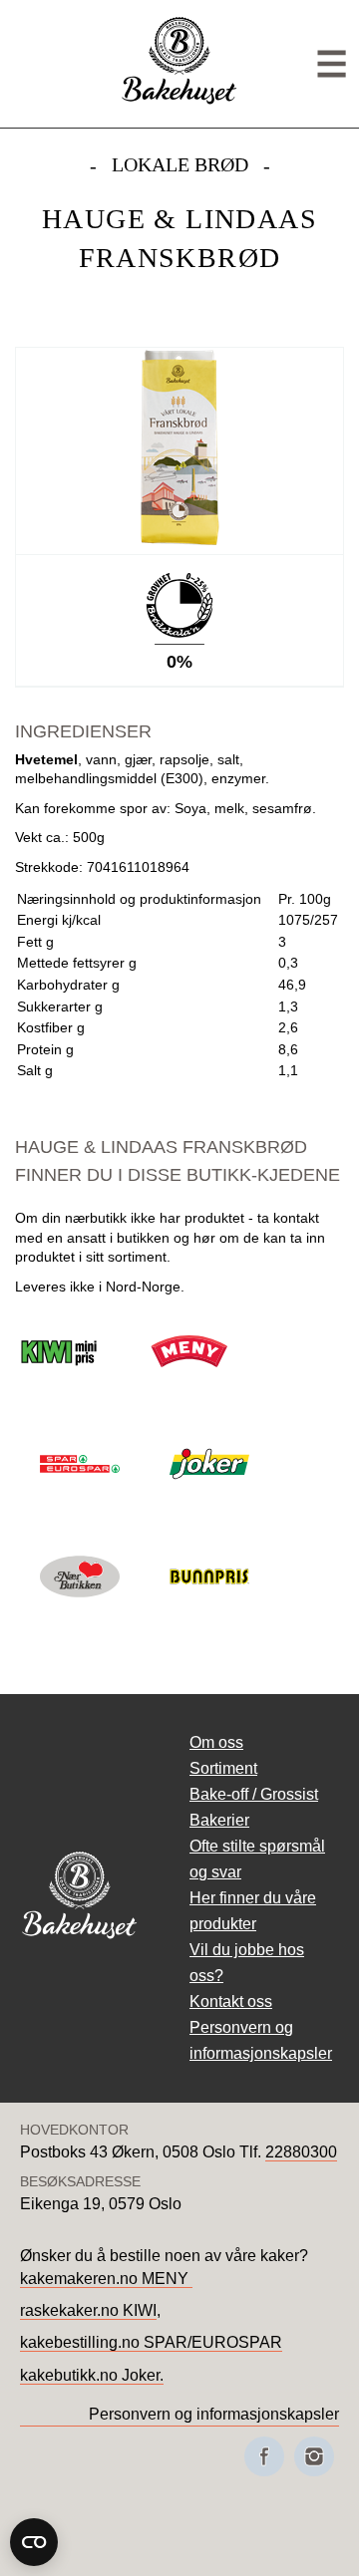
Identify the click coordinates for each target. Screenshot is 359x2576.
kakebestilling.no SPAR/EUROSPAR (151, 2342)
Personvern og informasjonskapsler (214, 2414)
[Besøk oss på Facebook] (264, 2456)
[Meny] (332, 64)
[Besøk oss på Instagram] (314, 2456)
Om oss (216, 1742)
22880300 (301, 2152)
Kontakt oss (231, 2002)
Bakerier (219, 1820)
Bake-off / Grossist (254, 1794)
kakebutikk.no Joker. (92, 2375)
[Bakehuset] (179, 101)
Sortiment (223, 1768)
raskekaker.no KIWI (88, 2310)
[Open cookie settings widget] (34, 2542)
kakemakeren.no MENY (106, 2279)
